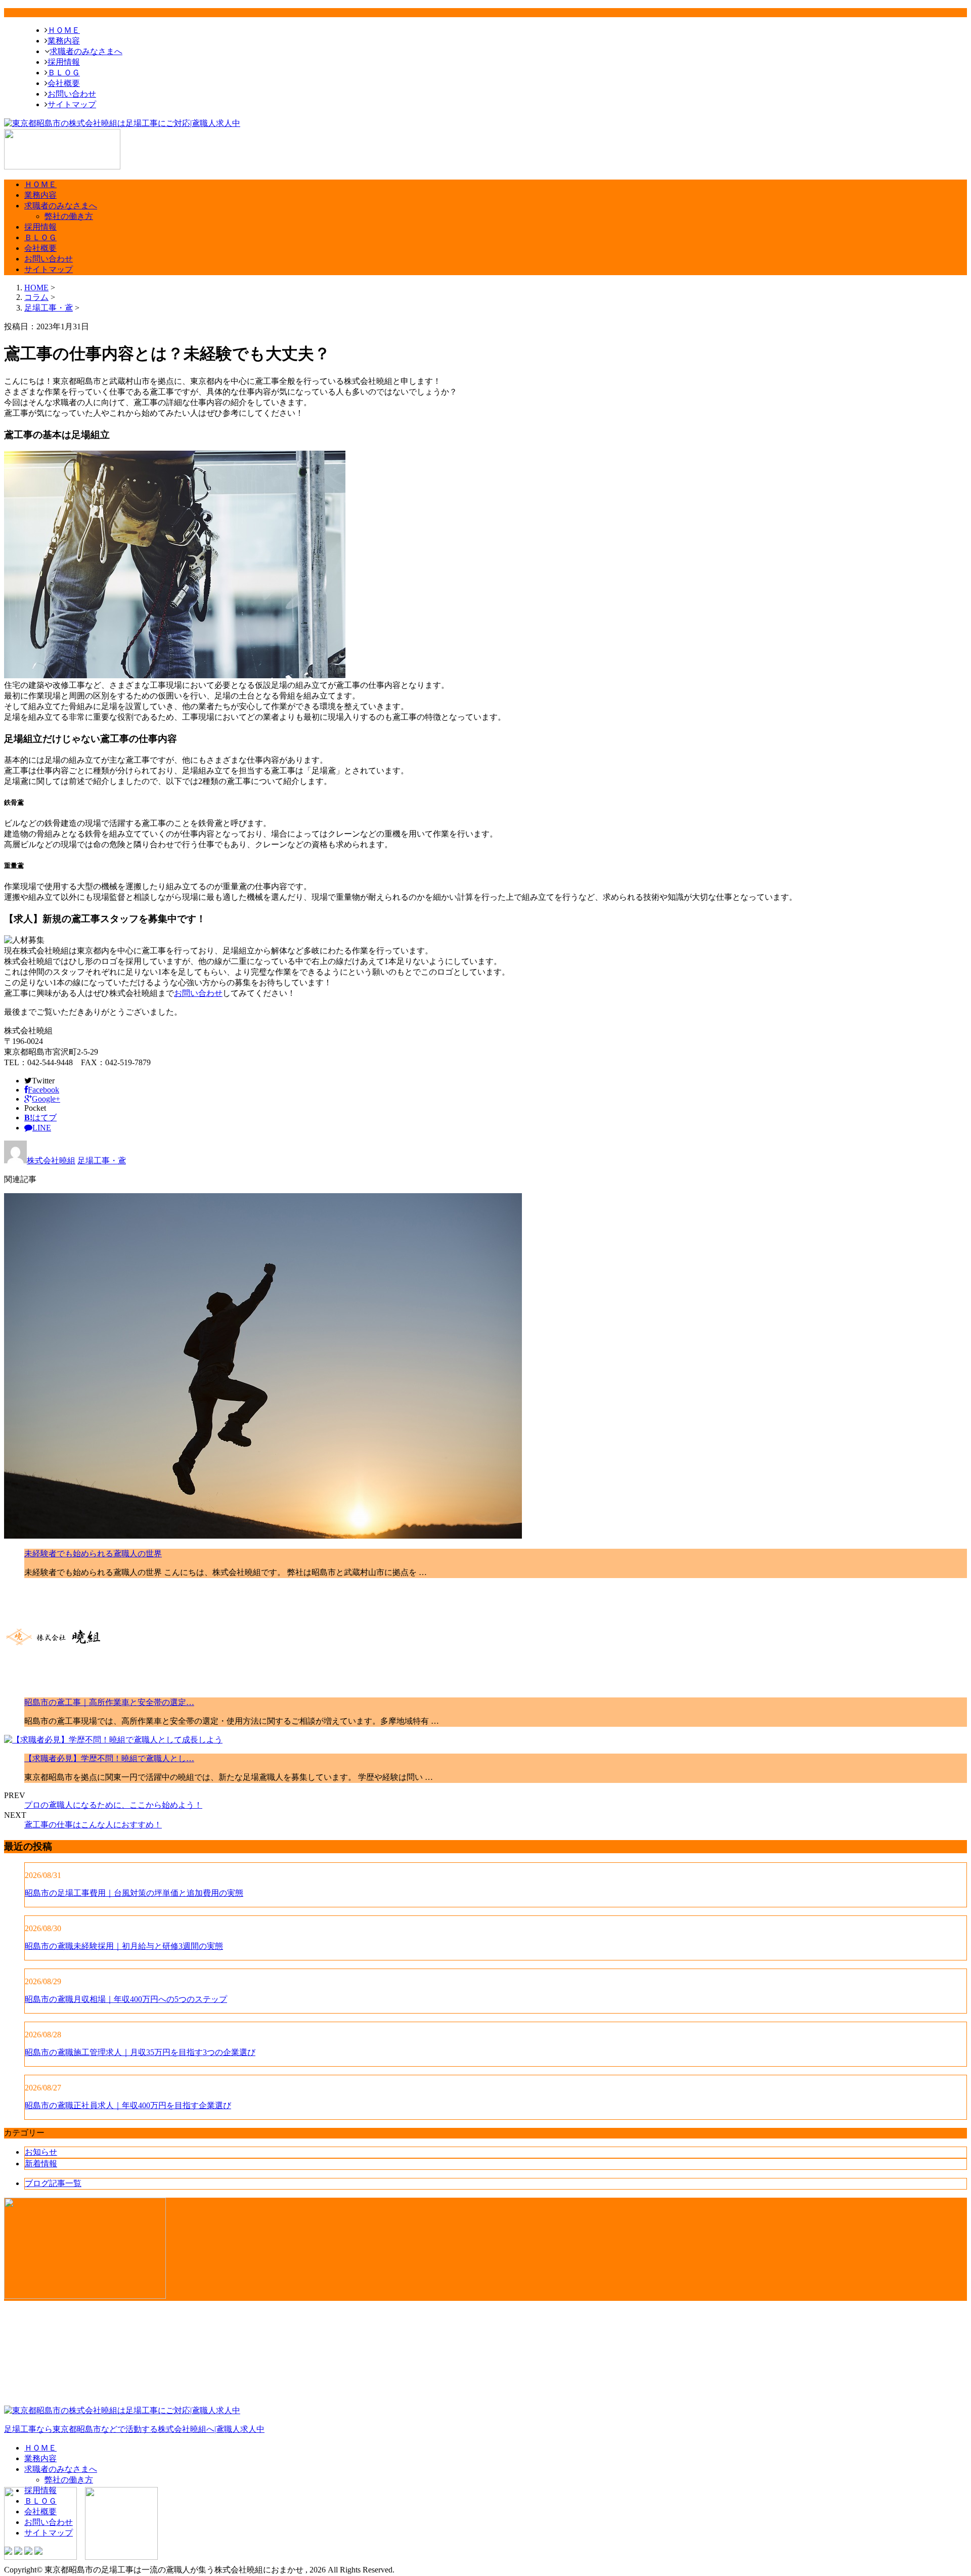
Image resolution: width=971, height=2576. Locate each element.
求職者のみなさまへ (86, 51)
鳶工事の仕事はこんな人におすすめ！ (93, 1825)
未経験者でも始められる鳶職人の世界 (93, 1554)
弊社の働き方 (69, 216)
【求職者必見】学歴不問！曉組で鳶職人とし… (109, 1758)
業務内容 (64, 41)
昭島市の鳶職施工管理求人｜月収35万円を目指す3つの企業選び (140, 2052)
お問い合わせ (72, 94)
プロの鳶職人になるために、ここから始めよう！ (113, 1805)
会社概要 (64, 83)
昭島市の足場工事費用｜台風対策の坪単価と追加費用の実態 (134, 1893)
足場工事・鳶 (49, 308)
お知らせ (41, 2152)
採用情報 (64, 62)
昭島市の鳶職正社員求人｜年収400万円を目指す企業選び (128, 2105)
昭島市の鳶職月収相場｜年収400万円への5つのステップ (126, 1999)
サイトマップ (72, 104)
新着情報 (41, 2164)
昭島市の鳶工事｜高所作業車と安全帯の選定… (109, 1702)
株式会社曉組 (51, 1161)
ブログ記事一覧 (53, 2183)
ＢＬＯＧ (64, 73)
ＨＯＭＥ (64, 30)
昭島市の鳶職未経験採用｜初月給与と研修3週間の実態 (124, 1946)
